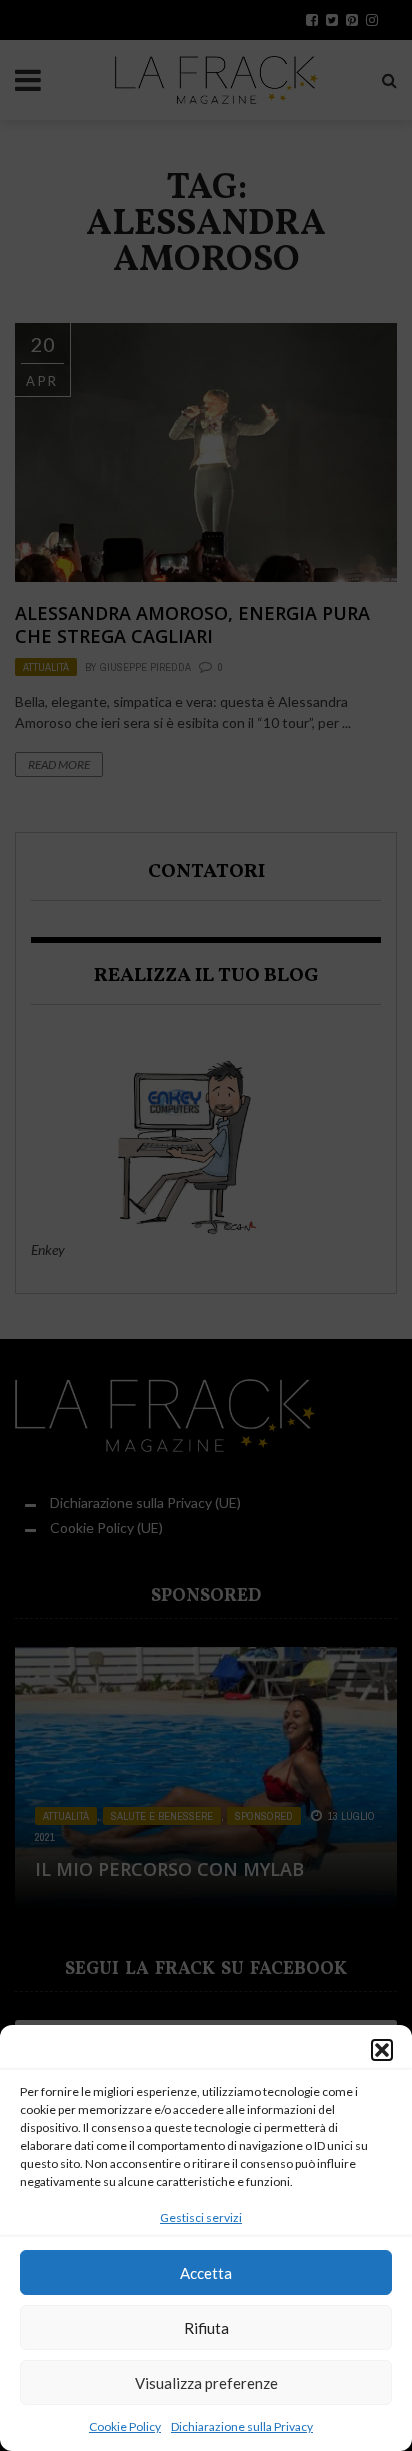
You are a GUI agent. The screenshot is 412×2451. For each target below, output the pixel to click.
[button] (382, 2050)
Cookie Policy (125, 2426)
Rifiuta (206, 2328)
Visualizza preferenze (206, 2383)
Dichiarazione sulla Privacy (242, 2426)
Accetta (206, 2273)
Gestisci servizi (201, 2217)
